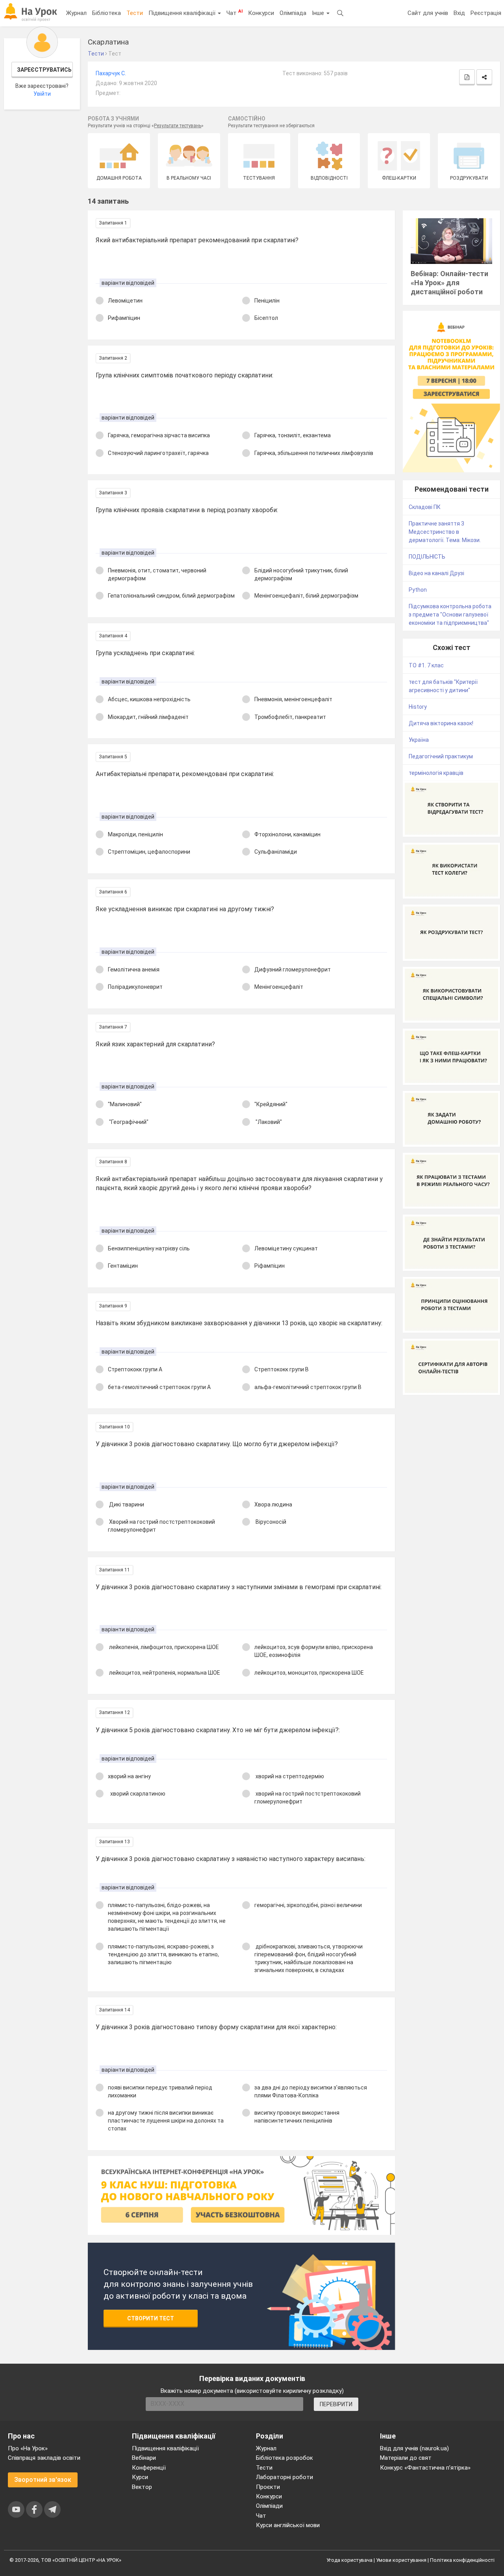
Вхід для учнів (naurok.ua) (414, 2448)
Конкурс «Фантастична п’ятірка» (425, 2468)
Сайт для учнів (428, 13)
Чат (234, 13)
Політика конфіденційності (462, 2560)
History (418, 707)
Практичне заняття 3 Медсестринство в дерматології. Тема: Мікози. (445, 532)
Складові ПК (425, 507)
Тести (135, 13)
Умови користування (401, 2560)
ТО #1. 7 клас (426, 665)
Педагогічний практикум (441, 756)
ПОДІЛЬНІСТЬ (427, 557)
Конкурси (261, 13)
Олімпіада (293, 13)
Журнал (76, 13)
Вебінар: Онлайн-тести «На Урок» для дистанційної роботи (449, 283)
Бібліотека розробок (284, 2458)
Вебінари (144, 2458)
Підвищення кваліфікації (183, 13)
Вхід (459, 13)
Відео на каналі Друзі (436, 573)
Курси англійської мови (288, 2525)
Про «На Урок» (28, 2448)
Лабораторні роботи (284, 2477)
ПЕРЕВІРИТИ (336, 2404)
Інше (319, 13)
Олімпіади (269, 2506)
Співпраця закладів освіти (44, 2458)
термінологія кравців (436, 773)
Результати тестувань (178, 126)
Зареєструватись (44, 70)
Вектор (142, 2487)
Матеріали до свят (406, 2458)
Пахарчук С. (111, 73)
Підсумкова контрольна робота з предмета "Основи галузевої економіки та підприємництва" (450, 615)
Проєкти (268, 2487)
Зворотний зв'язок (43, 2480)
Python (418, 590)
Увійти (42, 94)
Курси (140, 2477)
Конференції (149, 2468)
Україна (419, 740)
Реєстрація (486, 13)
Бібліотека (107, 13)
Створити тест (151, 2318)
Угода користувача (349, 2560)
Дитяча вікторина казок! (441, 723)
